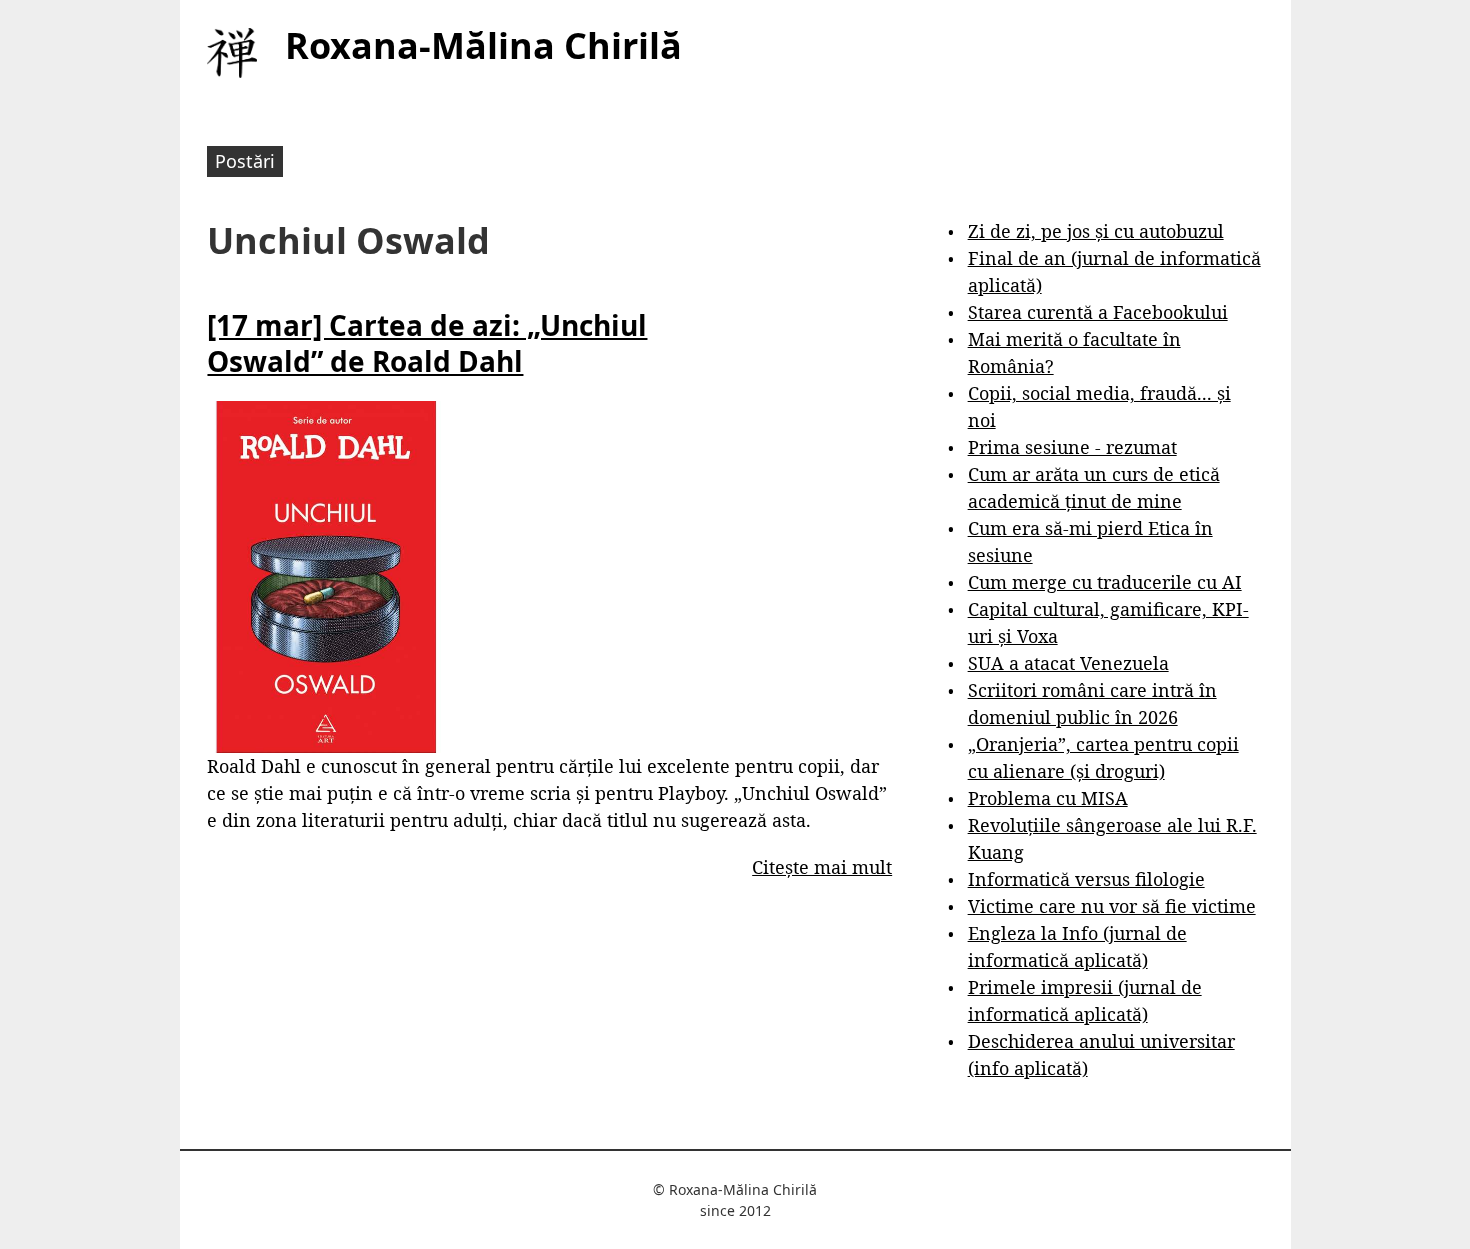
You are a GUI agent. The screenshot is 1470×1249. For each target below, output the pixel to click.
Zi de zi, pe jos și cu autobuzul (1096, 231)
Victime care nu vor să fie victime (1112, 906)
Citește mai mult (822, 867)
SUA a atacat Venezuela (1068, 663)
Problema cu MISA (1048, 798)
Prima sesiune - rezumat (1072, 447)
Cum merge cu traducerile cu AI (1105, 582)
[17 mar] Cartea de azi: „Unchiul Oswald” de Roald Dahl (427, 343)
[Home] (232, 53)
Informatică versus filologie (1086, 879)
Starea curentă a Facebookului (1098, 312)
